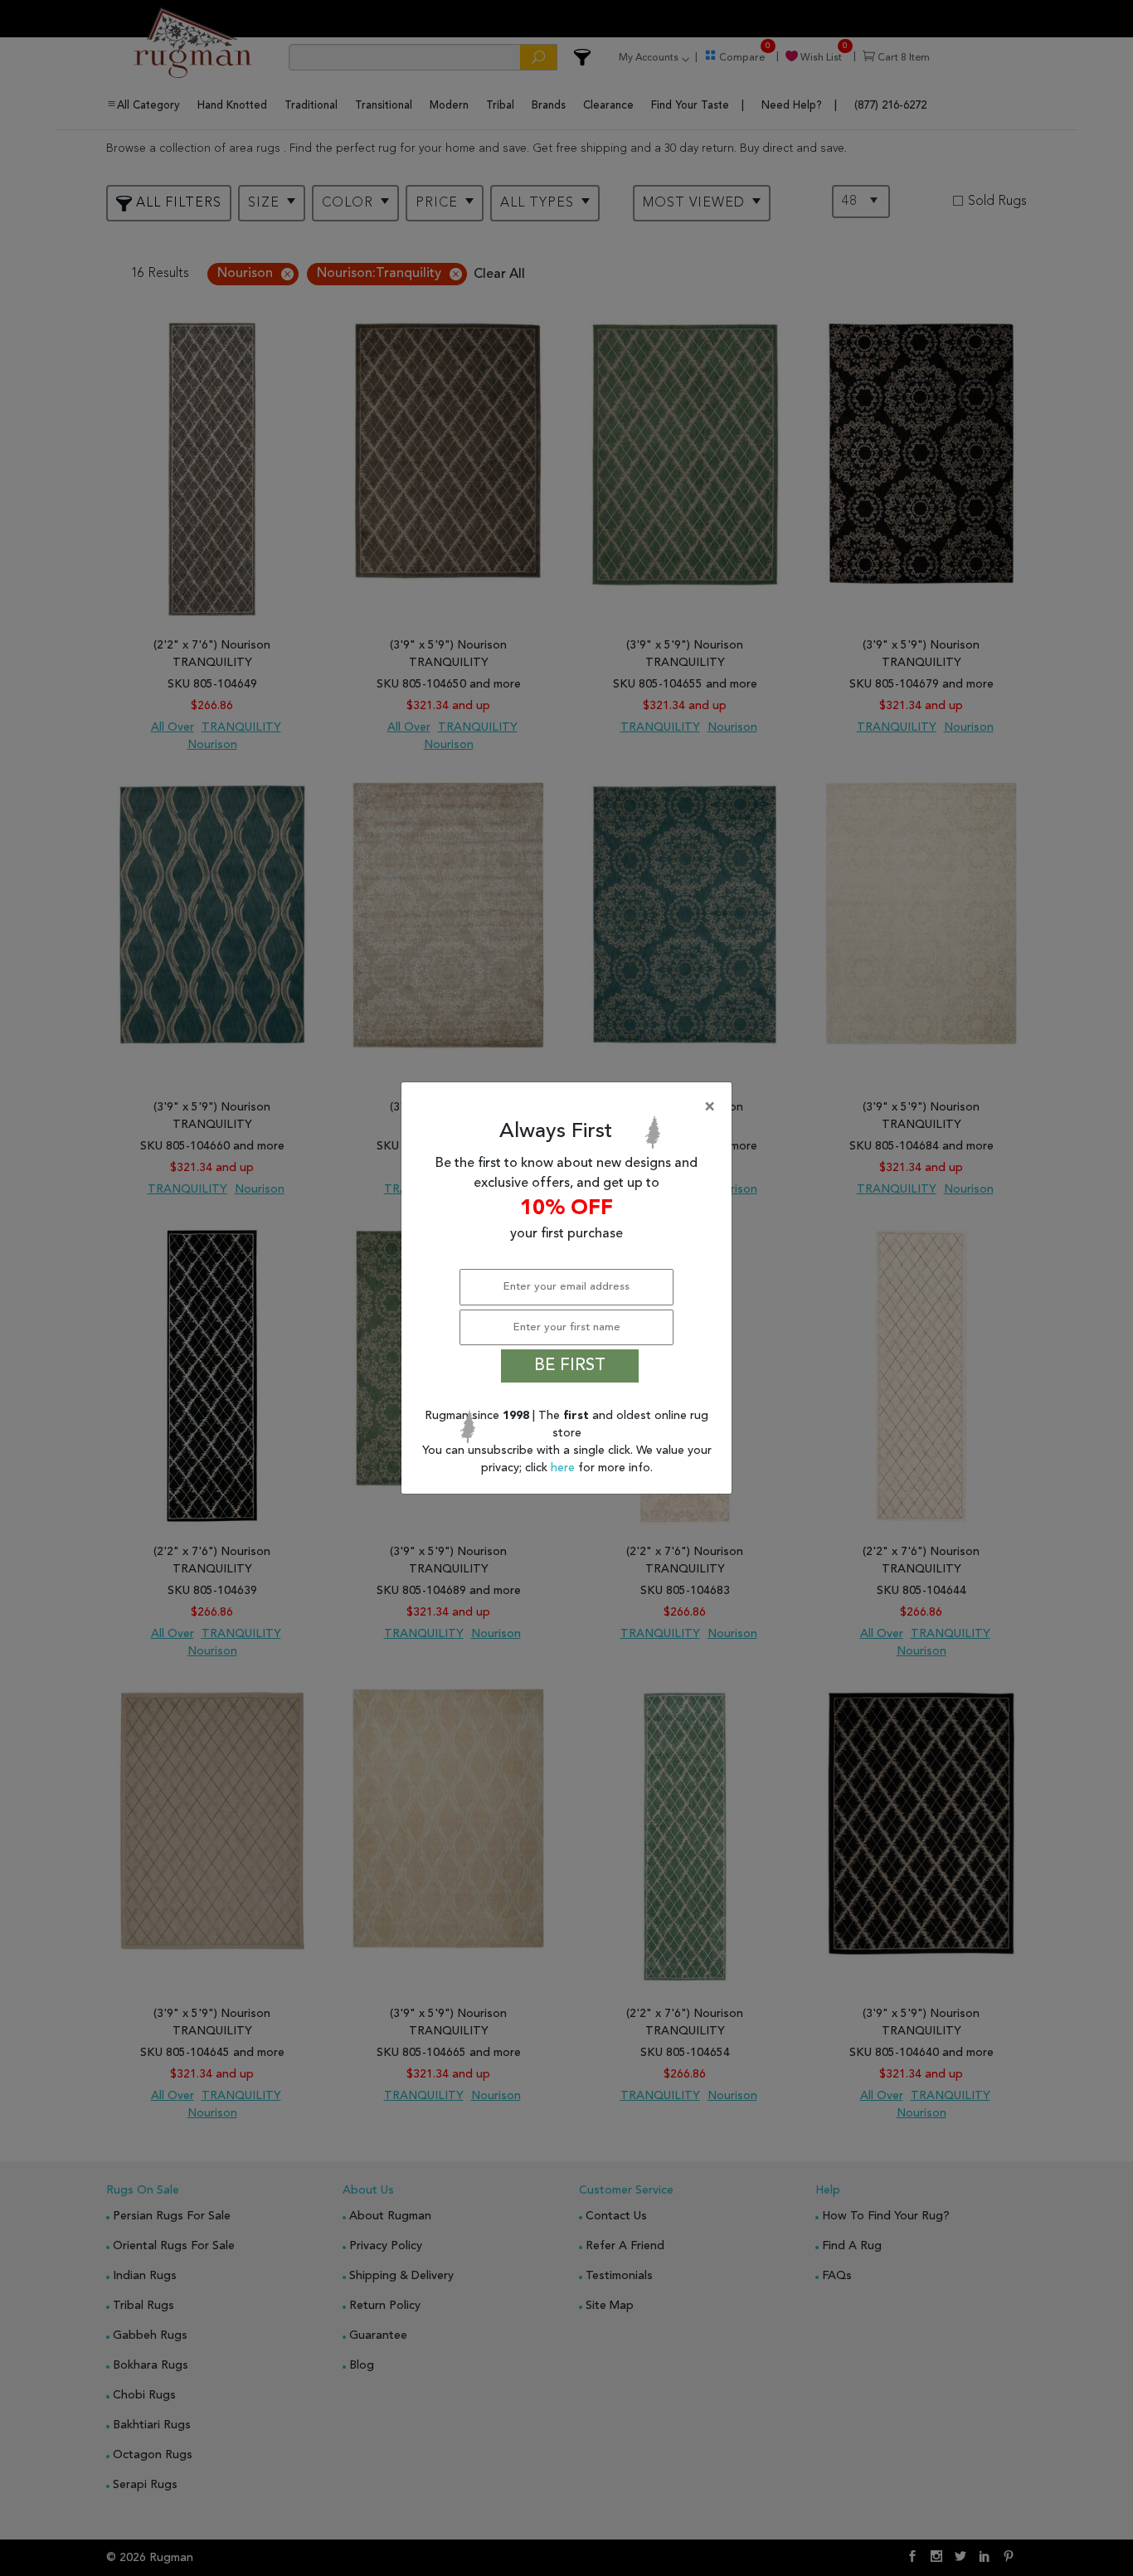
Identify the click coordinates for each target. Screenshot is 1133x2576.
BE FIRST (570, 1366)
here (564, 1468)
